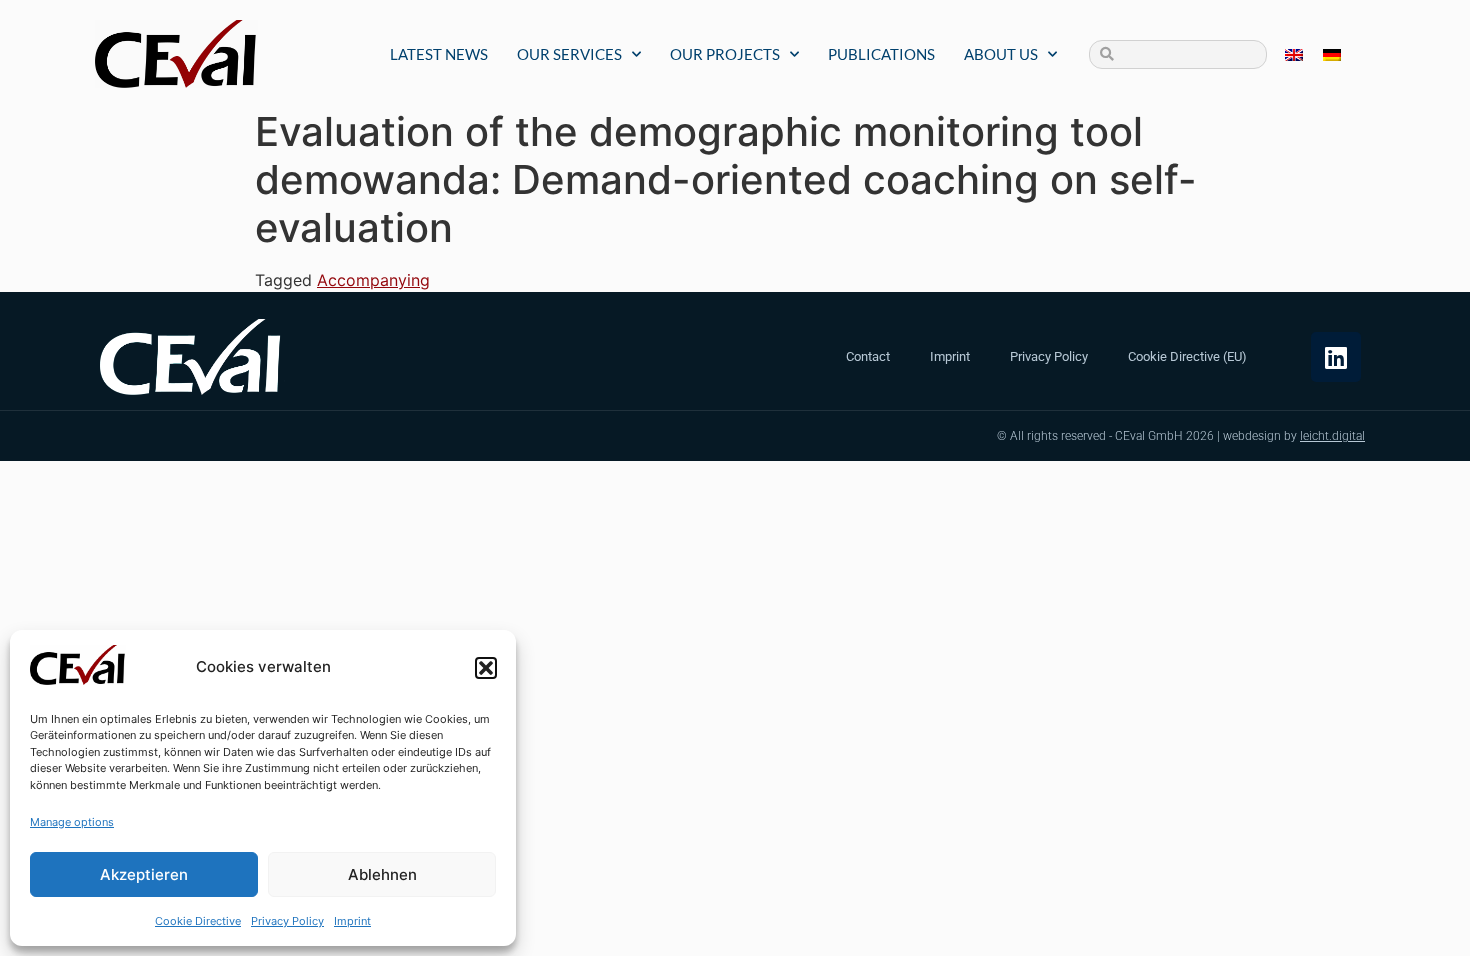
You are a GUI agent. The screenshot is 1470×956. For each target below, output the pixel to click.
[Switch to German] (1332, 54)
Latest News (439, 54)
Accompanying (373, 280)
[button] (486, 668)
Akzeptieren (144, 874)
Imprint (352, 921)
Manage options (72, 822)
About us (1001, 54)
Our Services (569, 54)
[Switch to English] (1294, 54)
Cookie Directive (198, 921)
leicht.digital (1332, 436)
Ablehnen (382, 874)
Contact (868, 356)
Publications (881, 54)
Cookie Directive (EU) (1187, 356)
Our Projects (725, 54)
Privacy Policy (287, 921)
